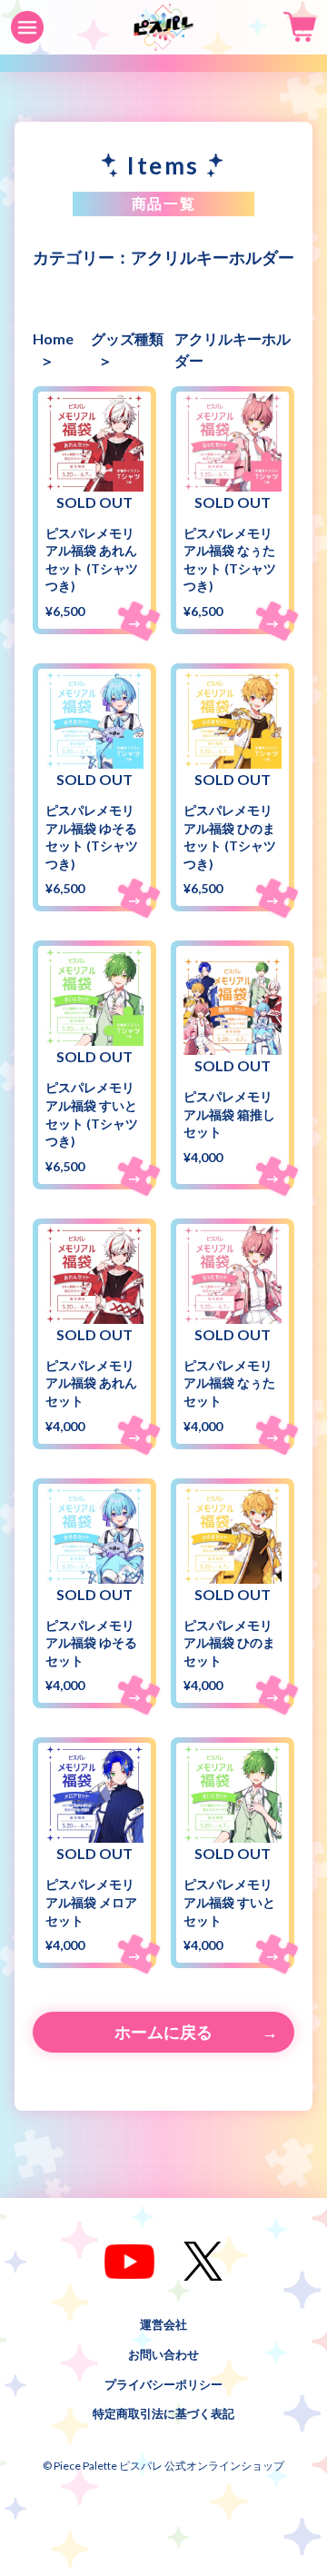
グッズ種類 (127, 338)
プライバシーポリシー (163, 2383)
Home (53, 338)
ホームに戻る (163, 2032)
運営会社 (163, 2324)
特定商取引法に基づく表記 (163, 2413)
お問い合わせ (163, 2353)
